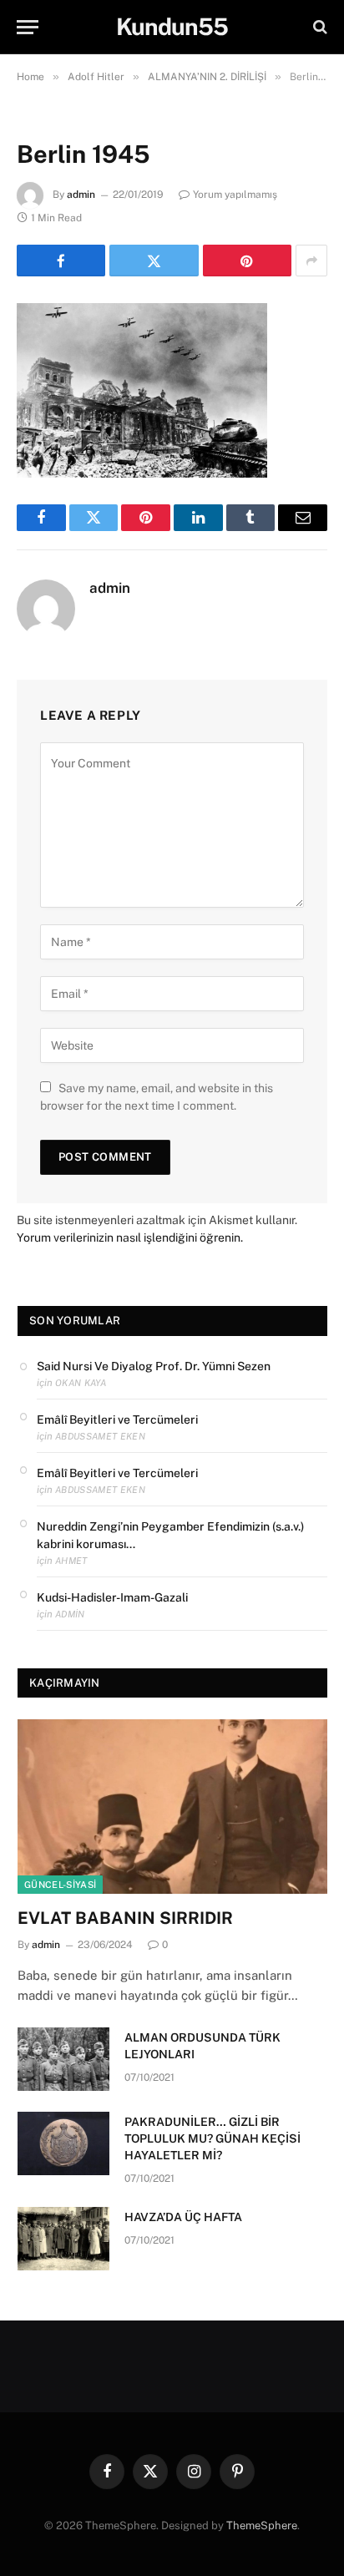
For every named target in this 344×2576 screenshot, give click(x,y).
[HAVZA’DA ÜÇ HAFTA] (63, 2239)
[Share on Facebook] (61, 261)
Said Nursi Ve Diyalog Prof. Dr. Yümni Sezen (154, 1366)
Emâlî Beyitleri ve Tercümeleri (117, 1420)
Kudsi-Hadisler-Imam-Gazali (112, 1597)
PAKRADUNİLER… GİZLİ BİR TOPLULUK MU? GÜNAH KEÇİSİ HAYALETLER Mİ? (212, 2138)
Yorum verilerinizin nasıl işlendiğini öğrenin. (130, 1237)
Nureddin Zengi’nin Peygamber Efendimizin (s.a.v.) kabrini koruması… (170, 1535)
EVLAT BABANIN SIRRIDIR (125, 1918)
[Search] (319, 27)
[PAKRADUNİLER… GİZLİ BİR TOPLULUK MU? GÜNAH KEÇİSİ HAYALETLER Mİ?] (63, 2143)
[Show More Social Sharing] (311, 261)
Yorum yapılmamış (235, 195)
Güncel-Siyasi (60, 1885)
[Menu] (28, 27)
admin (81, 195)
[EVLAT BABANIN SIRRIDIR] (172, 1807)
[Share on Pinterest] (247, 261)
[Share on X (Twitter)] (154, 261)
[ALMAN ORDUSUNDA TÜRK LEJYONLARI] (63, 2059)
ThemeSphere (262, 2525)
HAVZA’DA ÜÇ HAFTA (183, 2217)
